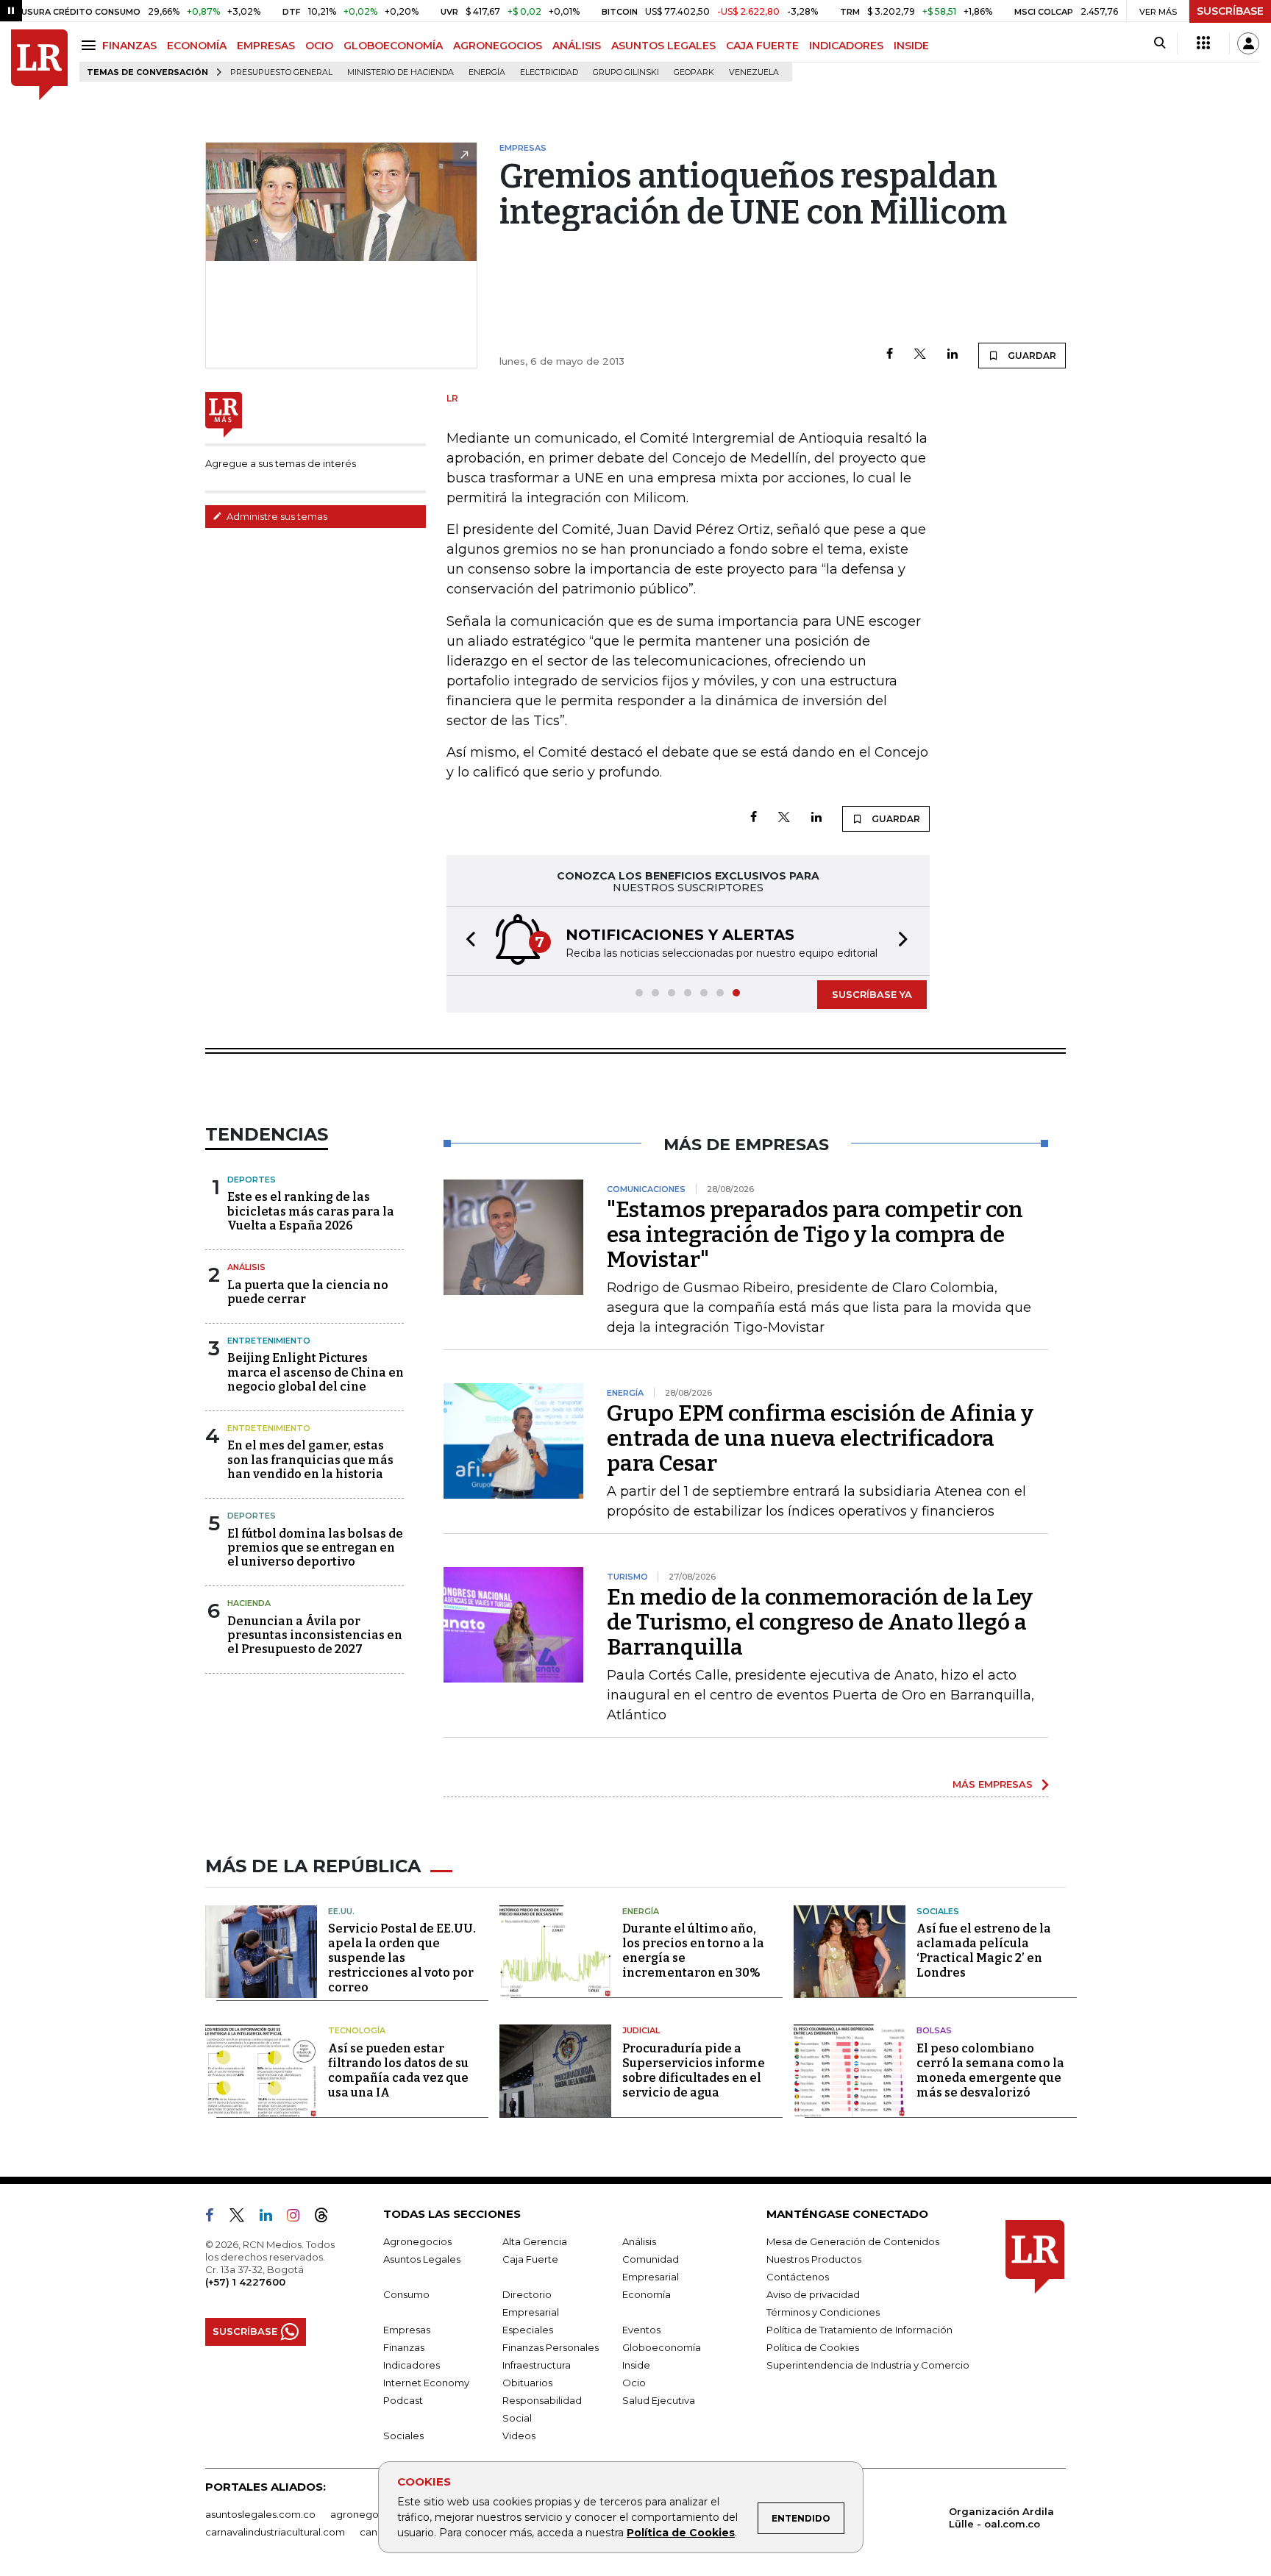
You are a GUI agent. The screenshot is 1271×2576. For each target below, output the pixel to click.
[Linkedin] (953, 355)
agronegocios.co (371, 2514)
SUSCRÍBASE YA (872, 994)
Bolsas (934, 2030)
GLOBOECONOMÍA (393, 46)
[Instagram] (299, 2218)
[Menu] (91, 45)
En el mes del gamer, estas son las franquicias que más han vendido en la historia (310, 1459)
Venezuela (754, 72)
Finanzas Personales (551, 2347)
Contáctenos (798, 2277)
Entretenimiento (269, 1341)
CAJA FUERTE (762, 46)
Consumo (406, 2294)
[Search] (1160, 43)
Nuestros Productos (814, 2259)
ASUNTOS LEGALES (663, 46)
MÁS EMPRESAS (993, 1784)
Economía (647, 2294)
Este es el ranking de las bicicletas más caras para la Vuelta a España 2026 (311, 1211)
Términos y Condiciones (823, 2312)
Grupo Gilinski (626, 72)
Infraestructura (537, 2365)
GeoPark (694, 72)
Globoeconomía (662, 2347)
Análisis (246, 1267)
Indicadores (412, 2365)
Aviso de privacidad (813, 2294)
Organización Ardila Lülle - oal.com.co (1001, 2518)
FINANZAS (129, 46)
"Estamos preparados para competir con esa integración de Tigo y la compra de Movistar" (815, 1235)
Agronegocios (417, 2241)
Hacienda (249, 1603)
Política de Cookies (681, 2533)
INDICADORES (846, 46)
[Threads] (327, 2218)
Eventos (641, 2330)
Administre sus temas (276, 516)
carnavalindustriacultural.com (275, 2532)
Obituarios (527, 2383)
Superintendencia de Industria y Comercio (868, 2365)
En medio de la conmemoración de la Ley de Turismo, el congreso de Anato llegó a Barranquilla (820, 1622)
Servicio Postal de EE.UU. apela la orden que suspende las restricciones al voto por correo (402, 1958)
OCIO (319, 46)
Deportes (252, 1180)
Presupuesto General (281, 72)
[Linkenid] (272, 2218)
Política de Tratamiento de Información (859, 2330)
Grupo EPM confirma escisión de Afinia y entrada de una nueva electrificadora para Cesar (820, 1438)
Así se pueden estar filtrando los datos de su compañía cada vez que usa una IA (398, 2070)
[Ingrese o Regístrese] (1248, 43)
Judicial (641, 2030)
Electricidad (549, 72)
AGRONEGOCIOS (498, 46)
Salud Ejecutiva (659, 2400)
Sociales (938, 1911)
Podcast (403, 2400)
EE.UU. (341, 1911)
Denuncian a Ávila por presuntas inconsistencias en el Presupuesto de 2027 (315, 1635)
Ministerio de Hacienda (400, 72)
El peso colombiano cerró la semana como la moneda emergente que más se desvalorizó (990, 2070)
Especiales (528, 2330)
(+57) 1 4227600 (245, 2282)
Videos (519, 2436)
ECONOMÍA (197, 46)
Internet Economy (426, 2383)
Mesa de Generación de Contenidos (853, 2241)
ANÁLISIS (577, 46)
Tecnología (357, 2030)
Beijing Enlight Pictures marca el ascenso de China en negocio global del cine (316, 1372)
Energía (487, 72)
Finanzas (404, 2347)
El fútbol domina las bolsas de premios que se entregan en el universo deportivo (315, 1548)
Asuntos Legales (422, 2259)
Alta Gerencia (535, 2241)
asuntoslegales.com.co (260, 2514)
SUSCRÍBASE (1230, 11)
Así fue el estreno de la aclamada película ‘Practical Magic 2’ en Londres (984, 1951)
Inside (636, 2365)
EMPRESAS (266, 46)
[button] (466, 941)
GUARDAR (1031, 356)
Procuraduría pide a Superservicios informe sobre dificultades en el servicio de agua (694, 2070)
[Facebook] (890, 355)
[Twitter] (920, 355)
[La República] (39, 65)
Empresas (407, 2330)
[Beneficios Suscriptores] (1203, 43)
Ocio (634, 2383)
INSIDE (911, 46)
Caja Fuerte (530, 2259)
